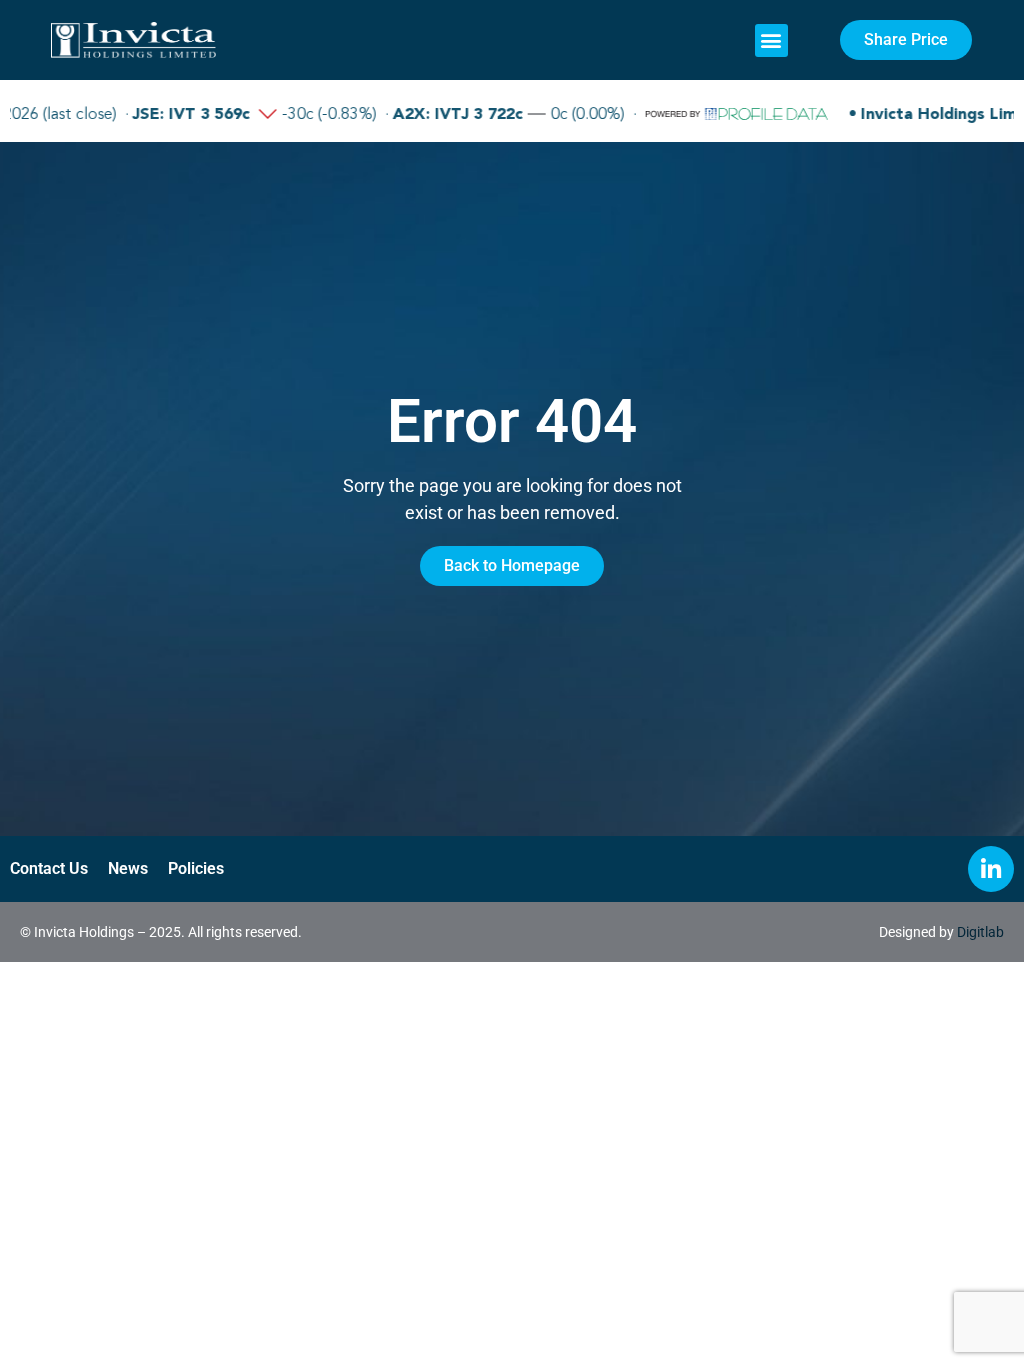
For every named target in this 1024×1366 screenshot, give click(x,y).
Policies (196, 868)
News (128, 868)
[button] (771, 40)
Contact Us (49, 868)
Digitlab (980, 932)
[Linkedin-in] (991, 869)
